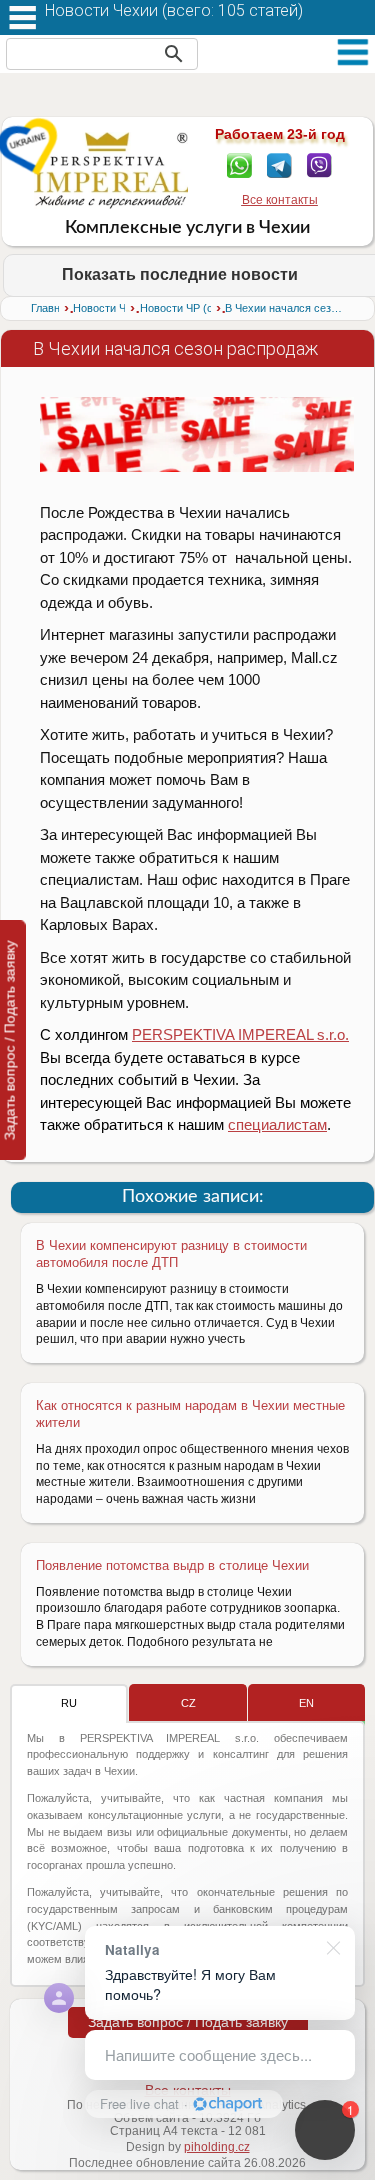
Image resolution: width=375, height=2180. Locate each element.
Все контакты (280, 200)
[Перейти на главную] (111, 170)
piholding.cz (217, 2147)
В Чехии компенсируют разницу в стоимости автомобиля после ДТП (171, 1254)
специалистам (277, 1124)
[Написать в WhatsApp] (239, 164)
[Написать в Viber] (319, 164)
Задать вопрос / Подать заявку (188, 2022)
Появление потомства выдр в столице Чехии (172, 1565)
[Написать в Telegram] (279, 164)
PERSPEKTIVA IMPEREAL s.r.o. (240, 1034)
